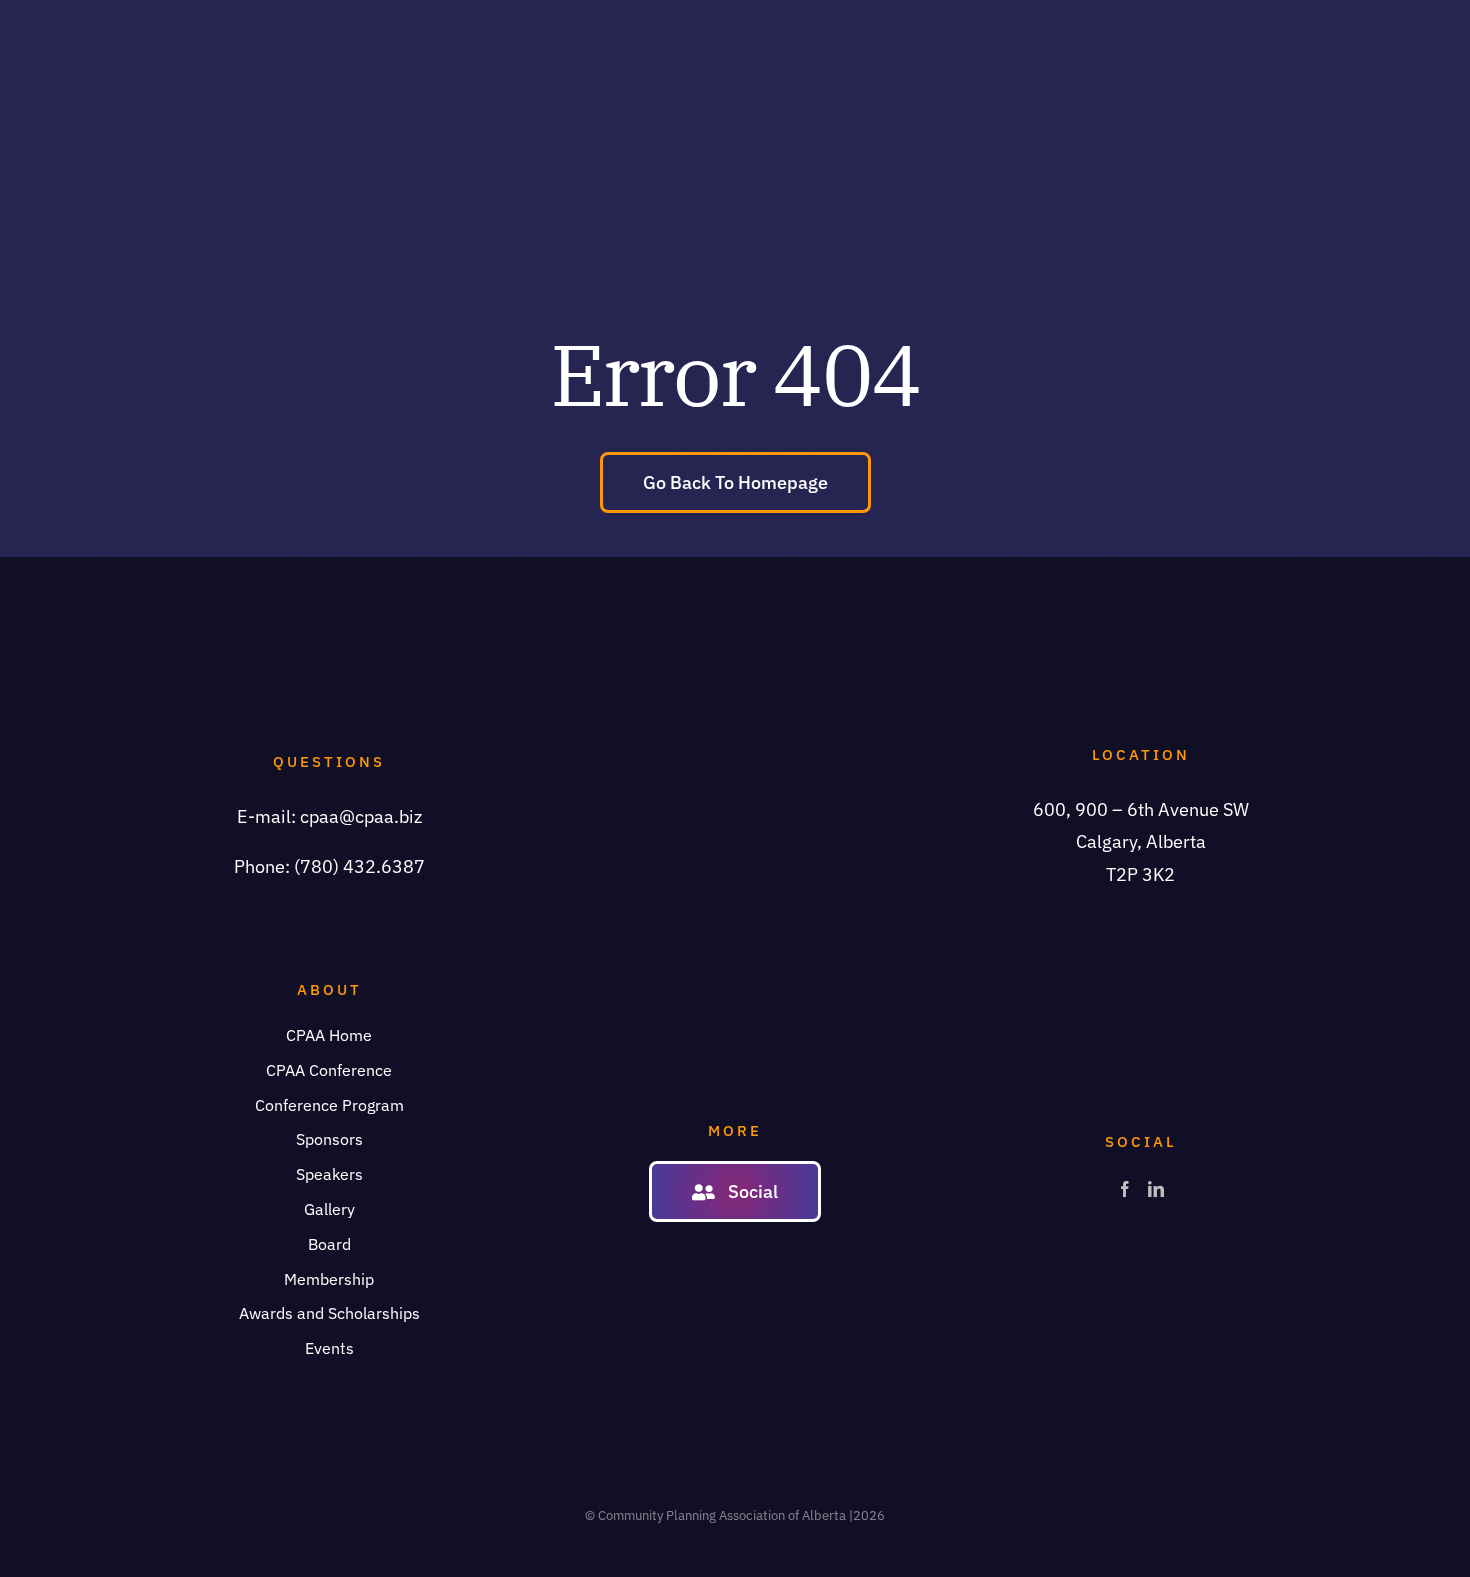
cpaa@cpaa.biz (361, 816)
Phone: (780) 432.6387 (329, 866)
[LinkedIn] (1156, 1189)
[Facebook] (1125, 1189)
